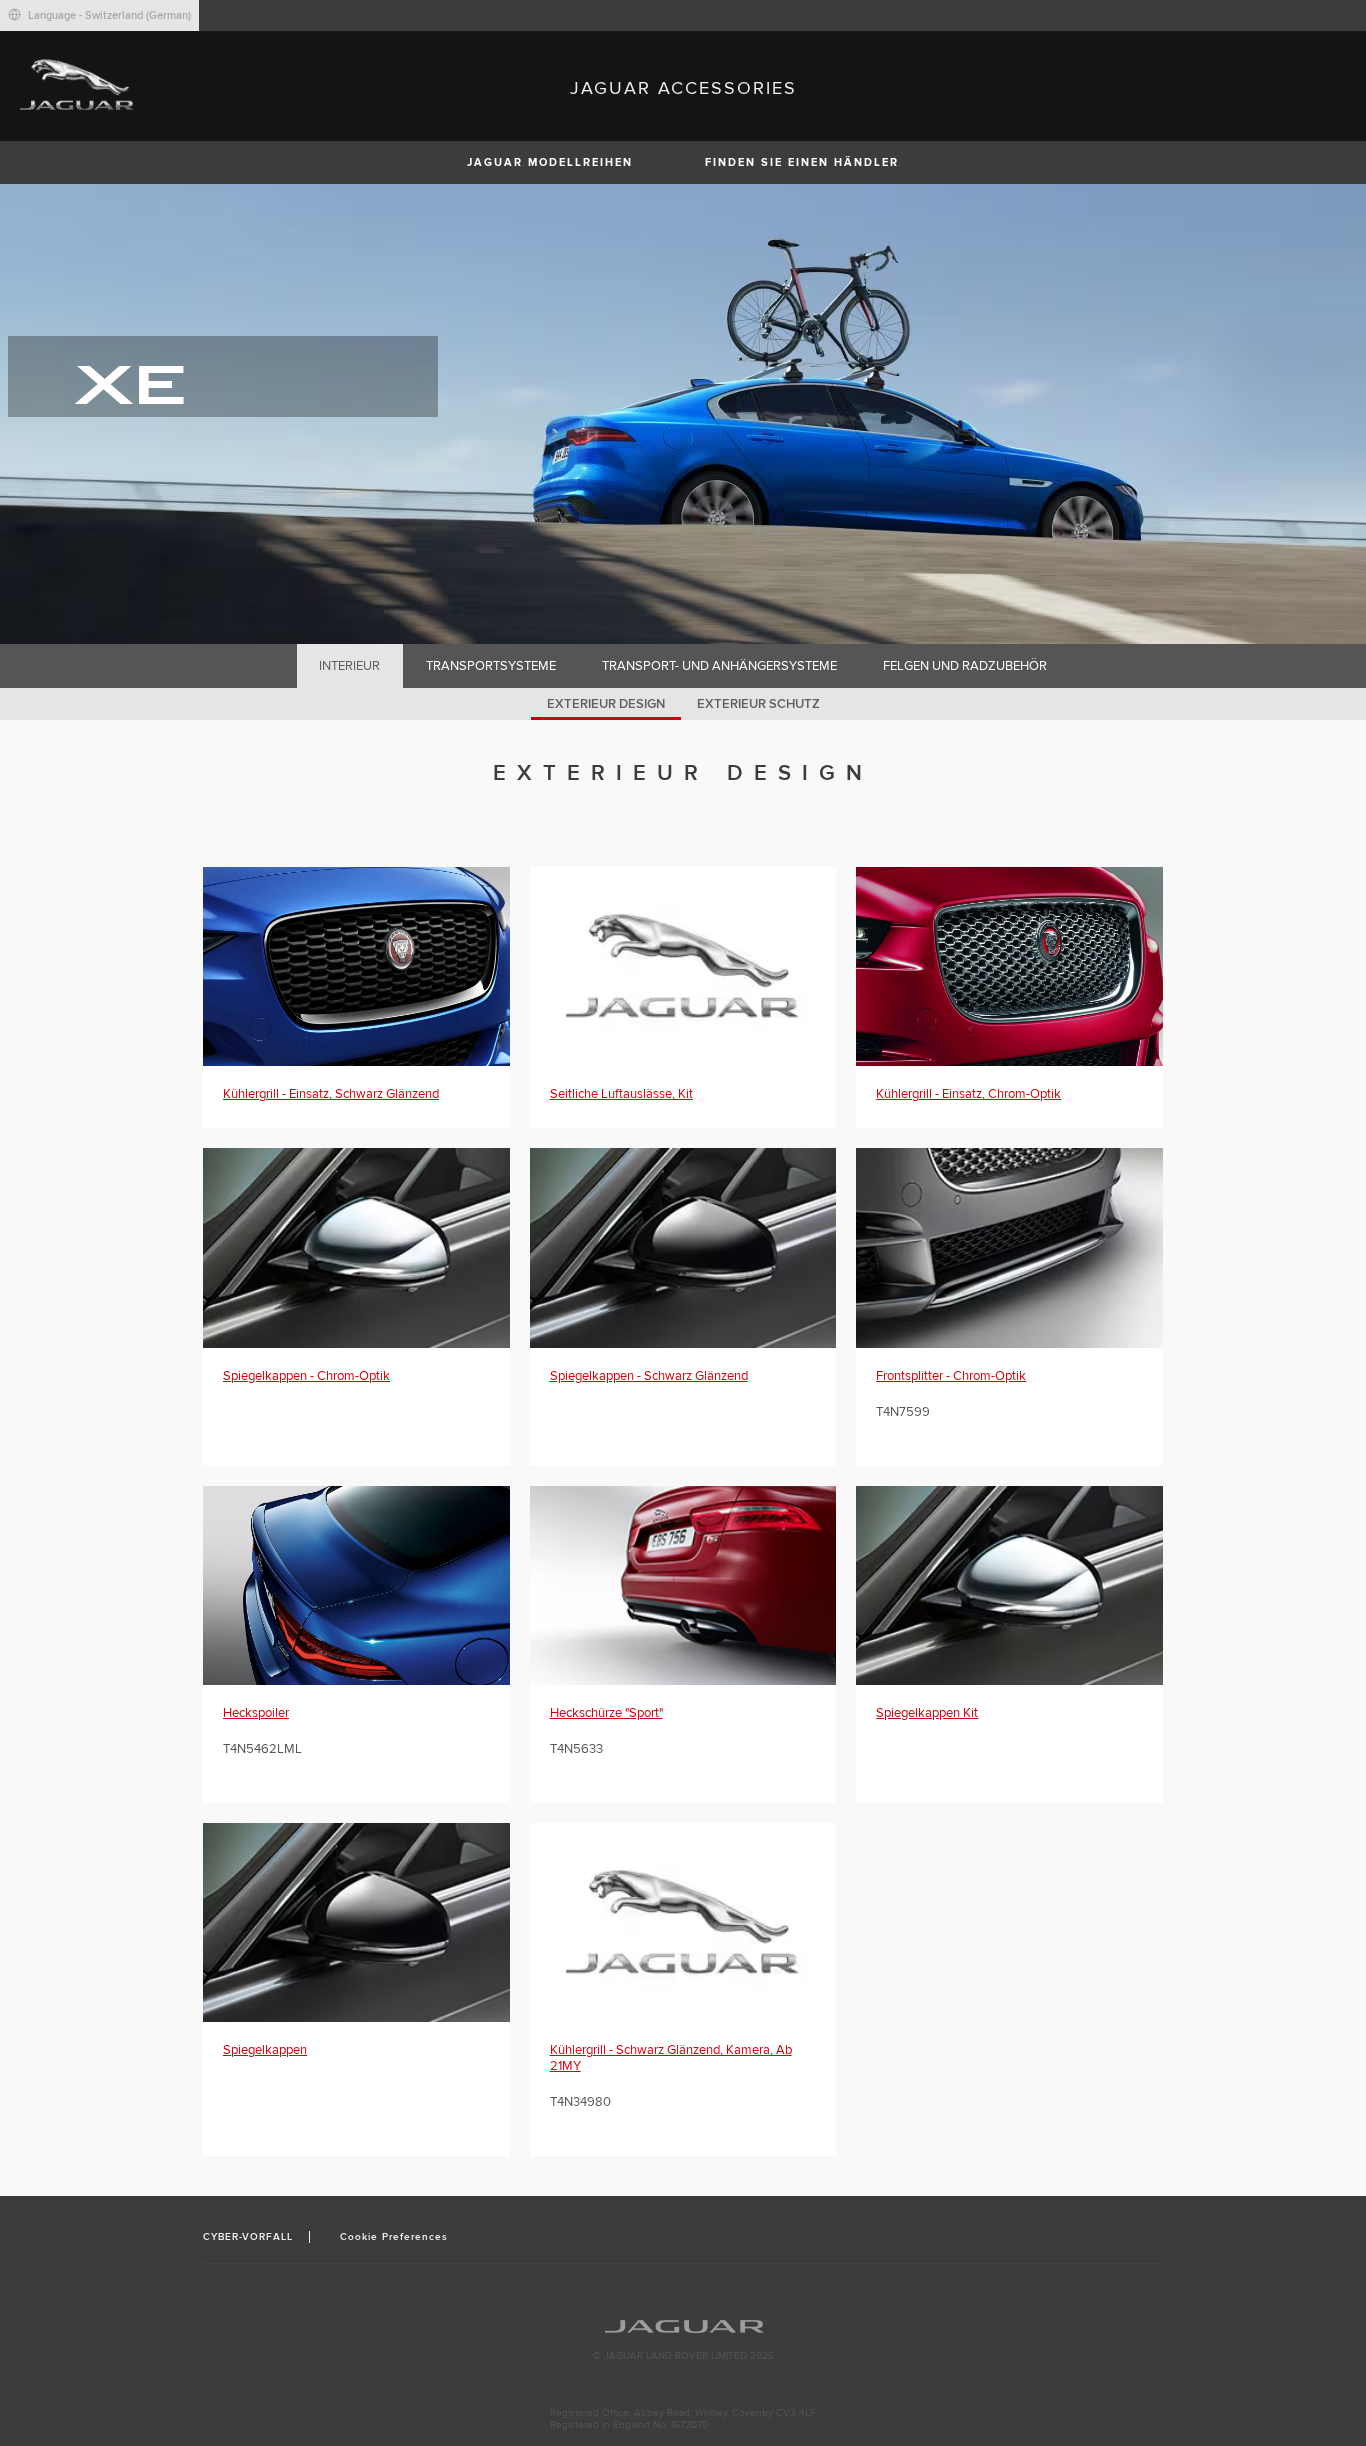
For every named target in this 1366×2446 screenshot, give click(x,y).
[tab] (350, 666)
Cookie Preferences (394, 2237)
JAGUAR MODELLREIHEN (550, 162)
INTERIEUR (349, 666)
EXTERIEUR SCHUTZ (758, 704)
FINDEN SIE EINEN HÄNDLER (802, 162)
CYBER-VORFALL (248, 2237)
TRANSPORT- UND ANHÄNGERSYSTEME (719, 666)
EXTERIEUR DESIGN (606, 704)
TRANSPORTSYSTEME (491, 666)
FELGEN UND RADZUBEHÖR (965, 666)
